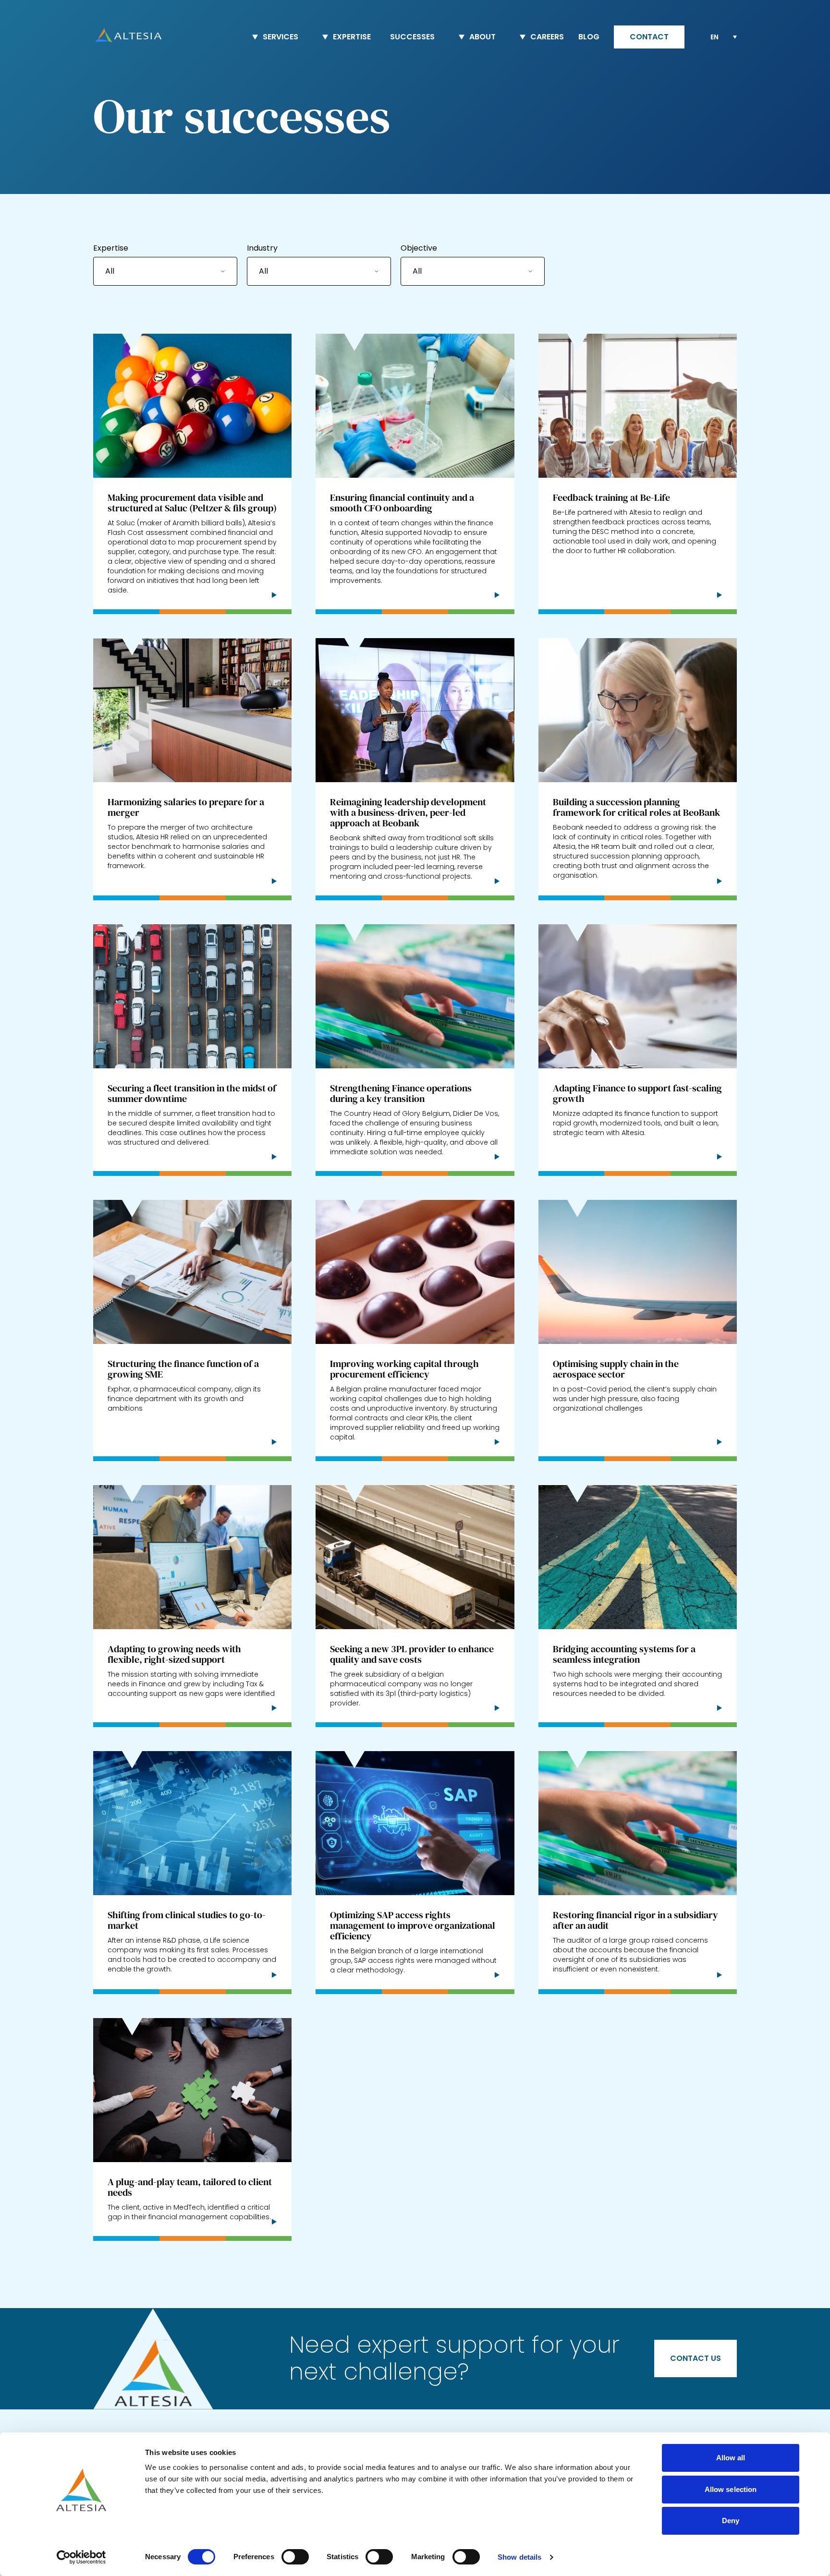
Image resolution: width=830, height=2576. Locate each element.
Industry (262, 248)
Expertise (111, 248)
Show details (519, 2557)
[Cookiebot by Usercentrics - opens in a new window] (81, 2557)
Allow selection (731, 2489)
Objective (419, 248)
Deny (731, 2521)
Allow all (731, 2458)
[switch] (295, 2557)
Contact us (696, 2358)
